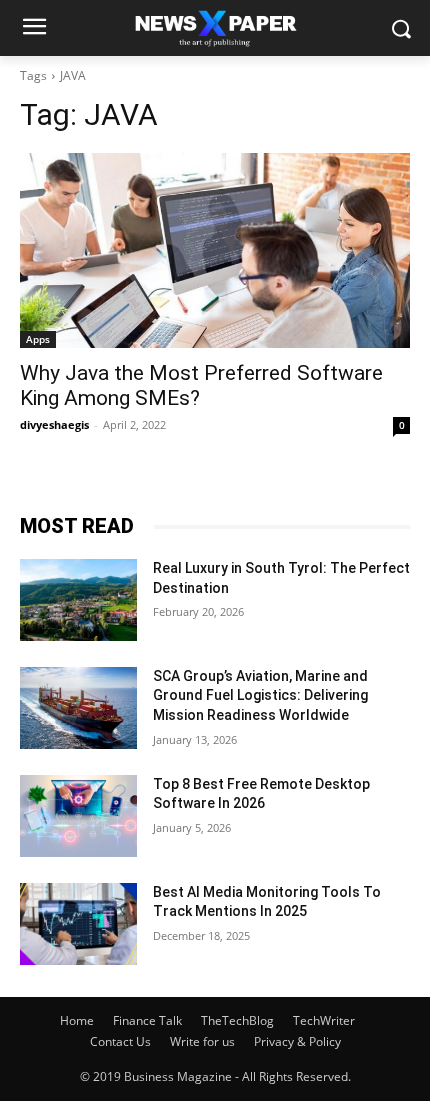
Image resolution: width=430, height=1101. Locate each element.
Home (77, 1020)
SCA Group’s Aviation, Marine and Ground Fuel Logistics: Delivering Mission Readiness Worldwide (260, 695)
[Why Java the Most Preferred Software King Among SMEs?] (215, 250)
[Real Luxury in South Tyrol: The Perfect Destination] (78, 600)
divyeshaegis (54, 424)
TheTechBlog (237, 1020)
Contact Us (120, 1041)
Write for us (202, 1041)
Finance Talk (147, 1020)
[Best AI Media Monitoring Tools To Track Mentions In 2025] (78, 924)
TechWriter (324, 1020)
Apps (38, 339)
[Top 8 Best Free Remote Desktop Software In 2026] (78, 816)
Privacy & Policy (297, 1041)
